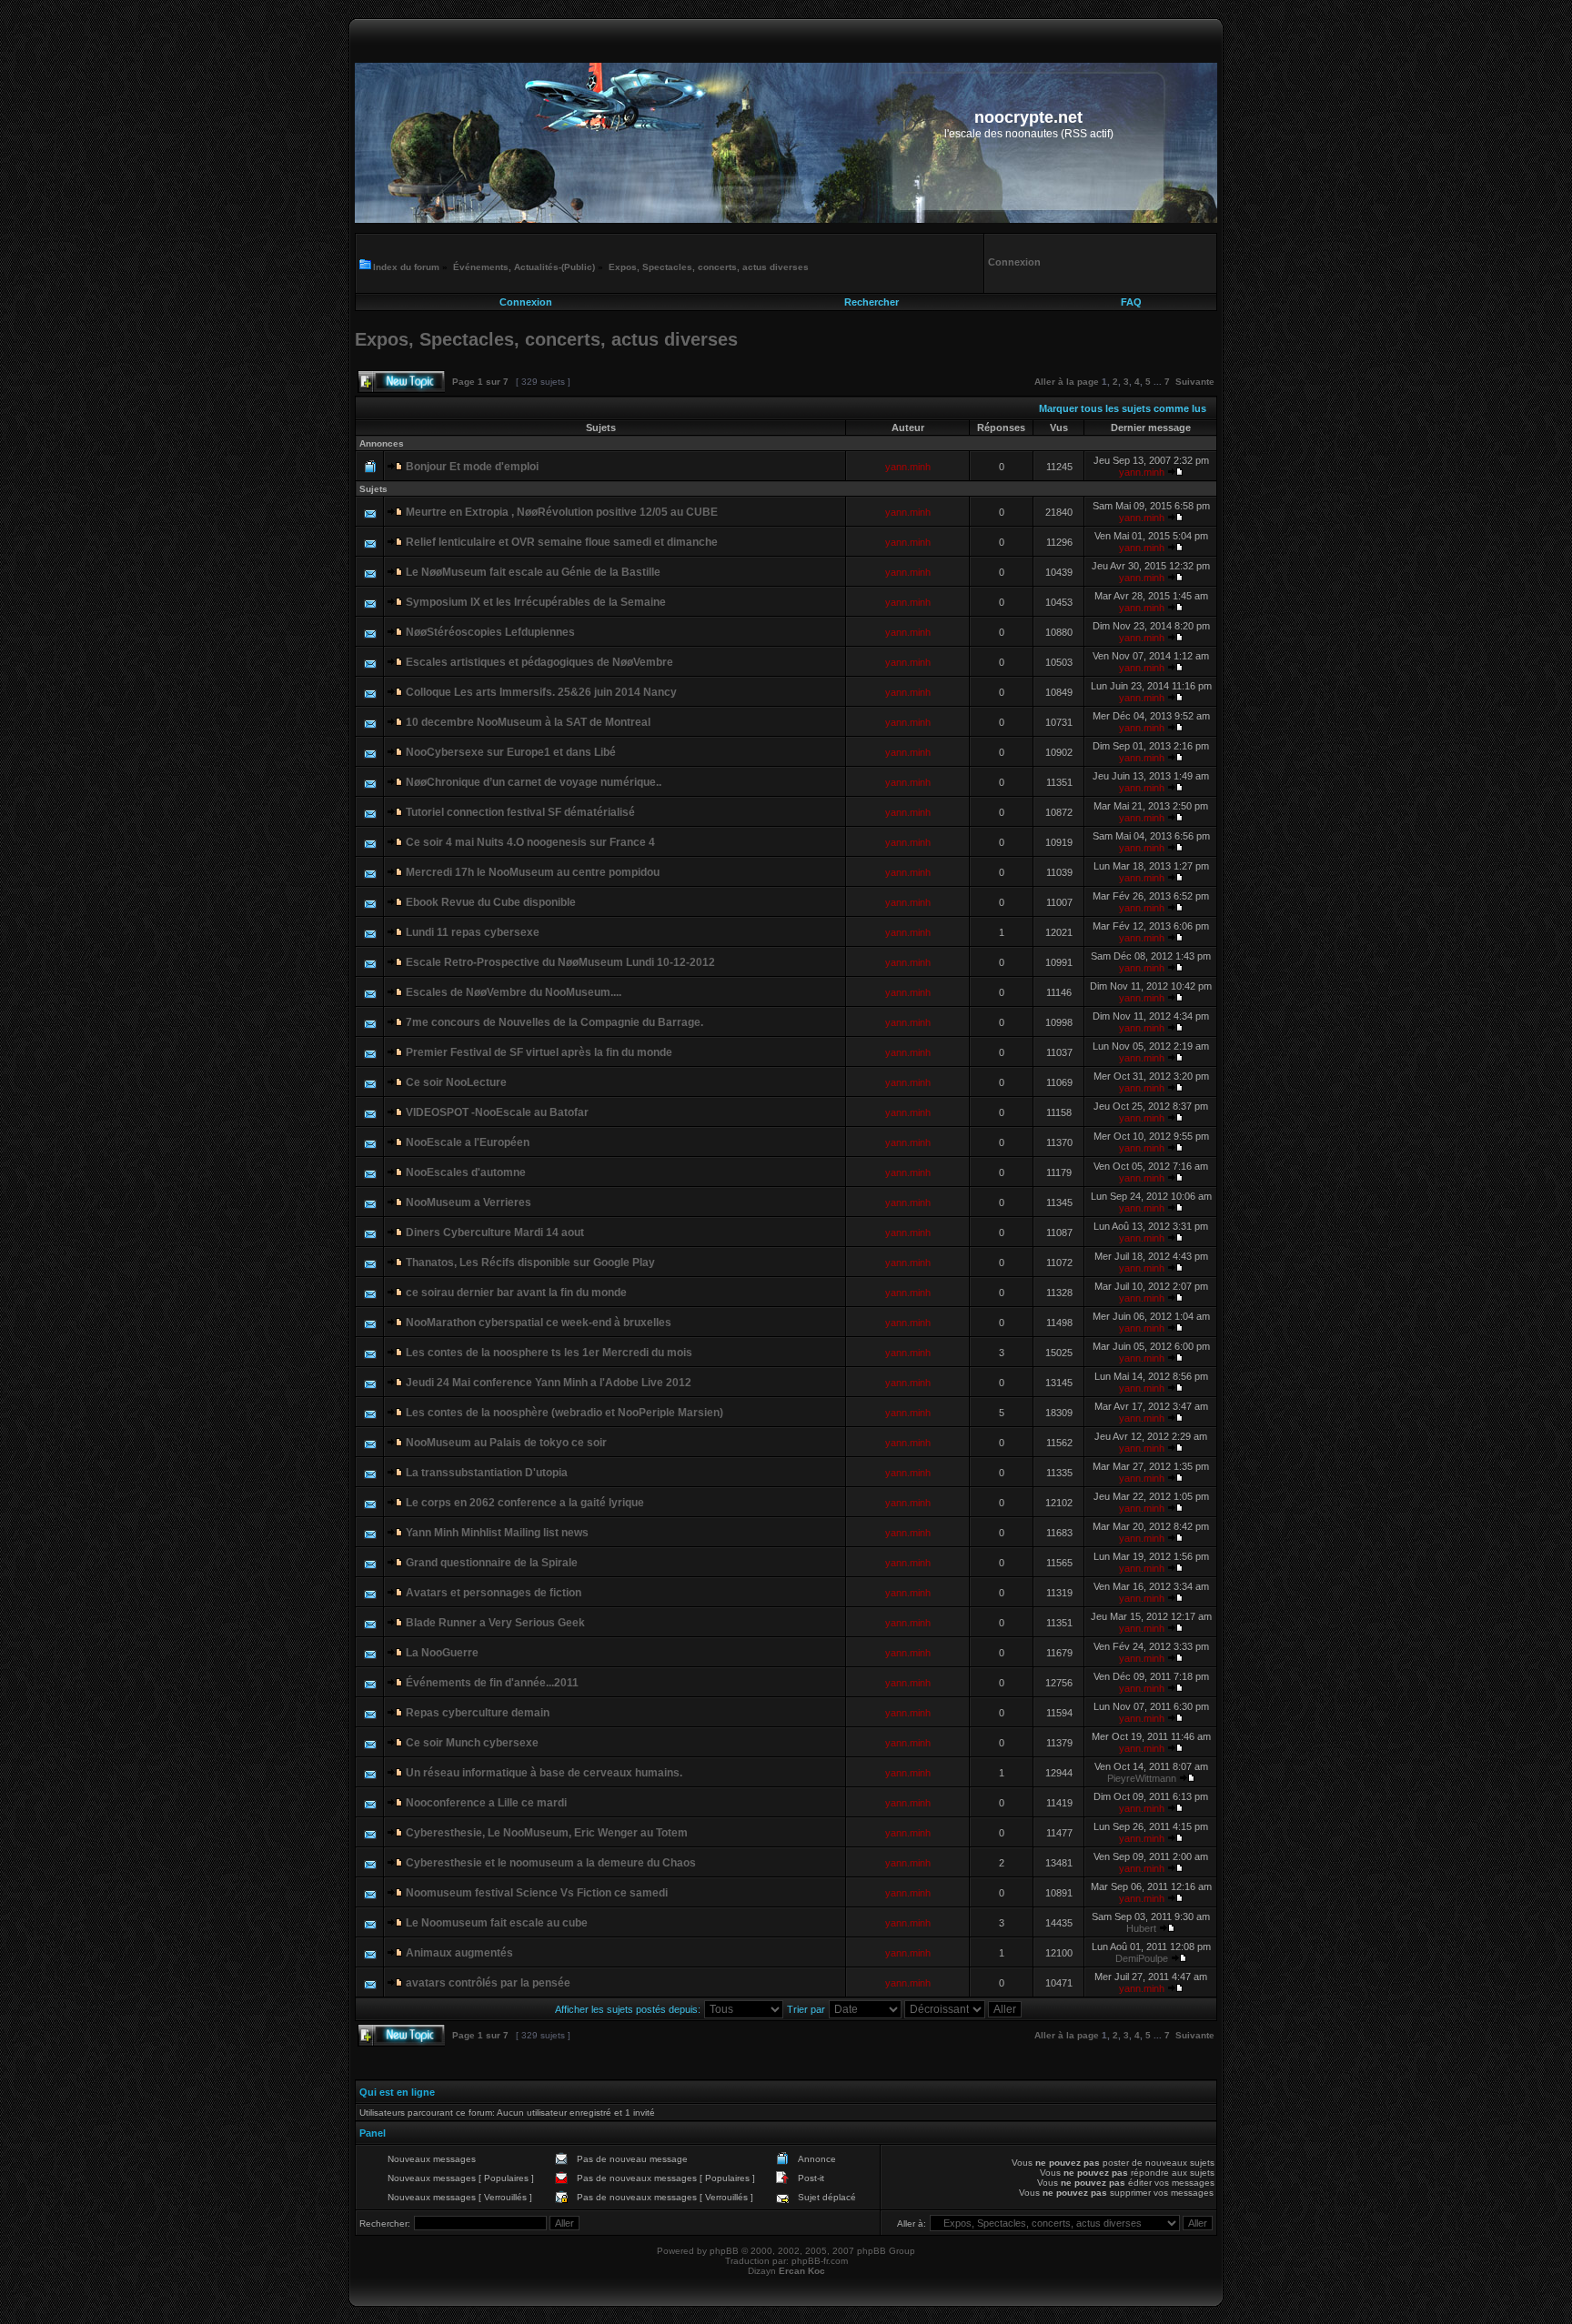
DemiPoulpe (1142, 1958)
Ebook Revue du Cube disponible (491, 902)
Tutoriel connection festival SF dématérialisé (520, 812)
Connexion (526, 302)
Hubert (1141, 1928)
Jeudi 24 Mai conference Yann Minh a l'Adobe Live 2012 (549, 1383)
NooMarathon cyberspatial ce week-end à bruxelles (539, 1323)
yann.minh (908, 467)
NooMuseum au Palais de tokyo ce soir (506, 1443)
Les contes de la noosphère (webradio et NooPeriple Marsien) (564, 1413)
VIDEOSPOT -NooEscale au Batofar (497, 1112)
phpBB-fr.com (820, 2261)
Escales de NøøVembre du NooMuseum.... (514, 992)
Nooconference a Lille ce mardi (486, 1803)
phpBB (724, 2251)
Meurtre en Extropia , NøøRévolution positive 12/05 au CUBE (562, 512)
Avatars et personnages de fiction (494, 1593)
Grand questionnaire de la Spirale (492, 1563)
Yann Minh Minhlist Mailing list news (497, 1533)
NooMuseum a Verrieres (469, 1202)
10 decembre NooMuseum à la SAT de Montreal (528, 722)
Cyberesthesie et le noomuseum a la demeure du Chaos (551, 1863)
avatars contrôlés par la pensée (488, 1983)
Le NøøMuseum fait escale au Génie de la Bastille (533, 572)
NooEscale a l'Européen (468, 1142)
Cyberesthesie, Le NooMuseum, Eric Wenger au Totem (547, 1833)
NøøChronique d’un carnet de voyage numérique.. (534, 782)
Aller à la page (1067, 382)
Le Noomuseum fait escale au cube (497, 1923)
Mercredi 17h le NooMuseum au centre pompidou (533, 872)
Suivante (1195, 382)
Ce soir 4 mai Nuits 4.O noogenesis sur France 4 (530, 842)
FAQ (1131, 302)
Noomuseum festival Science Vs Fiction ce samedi (537, 1893)
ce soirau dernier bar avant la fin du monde (516, 1293)
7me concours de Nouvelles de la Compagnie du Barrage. (554, 1022)
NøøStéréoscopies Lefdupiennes (490, 632)
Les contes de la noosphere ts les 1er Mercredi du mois (549, 1353)
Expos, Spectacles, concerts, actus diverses (709, 267)
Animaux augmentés (459, 1953)
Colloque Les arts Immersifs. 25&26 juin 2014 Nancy (541, 692)
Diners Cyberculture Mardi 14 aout (495, 1232)
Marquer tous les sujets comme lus (1123, 408)
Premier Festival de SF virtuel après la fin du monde (539, 1052)
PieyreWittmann (1142, 1778)
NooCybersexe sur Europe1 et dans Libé (511, 752)
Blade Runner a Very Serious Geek (495, 1623)
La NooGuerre (442, 1653)
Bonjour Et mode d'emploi (472, 467)
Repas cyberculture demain (478, 1713)
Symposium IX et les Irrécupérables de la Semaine (536, 602)
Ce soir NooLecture (456, 1082)
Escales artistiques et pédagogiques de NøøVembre (539, 662)
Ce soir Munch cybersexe (472, 1743)
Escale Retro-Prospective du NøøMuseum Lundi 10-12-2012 (560, 962)
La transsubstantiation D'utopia (487, 1473)
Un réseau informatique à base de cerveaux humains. (544, 1773)
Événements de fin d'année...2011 (492, 1683)
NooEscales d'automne (466, 1172)
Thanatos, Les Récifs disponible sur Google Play (530, 1263)
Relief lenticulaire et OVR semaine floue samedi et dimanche (562, 542)
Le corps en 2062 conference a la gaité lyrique (525, 1503)
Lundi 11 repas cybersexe (473, 932)
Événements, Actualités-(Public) (524, 267)
